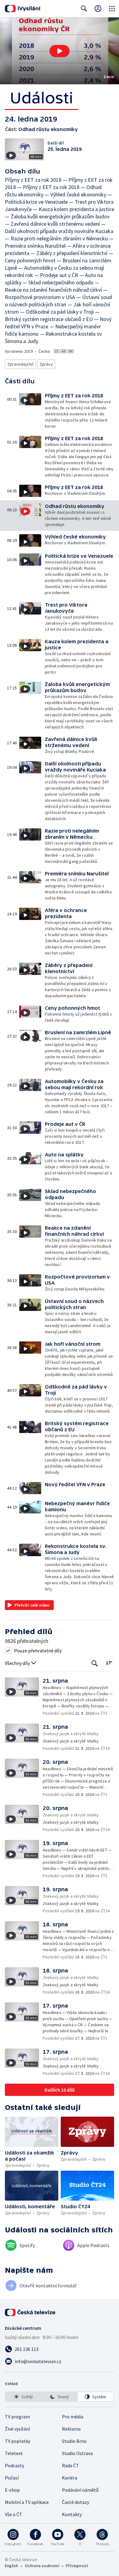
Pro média (73, 2417)
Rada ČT (70, 2465)
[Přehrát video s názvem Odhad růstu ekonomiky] (60, 51)
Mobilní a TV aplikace (27, 2502)
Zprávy (46, 364)
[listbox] (60, 2397)
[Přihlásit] (98, 9)
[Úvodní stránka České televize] (31, 2312)
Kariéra (70, 2478)
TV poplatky (18, 2441)
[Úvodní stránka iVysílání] (23, 9)
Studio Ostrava (77, 2453)
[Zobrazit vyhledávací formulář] (84, 9)
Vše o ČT (14, 2514)
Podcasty (14, 2465)
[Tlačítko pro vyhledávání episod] (95, 1663)
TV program (17, 2417)
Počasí (12, 2478)
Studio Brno (74, 2441)
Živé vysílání (17, 2429)
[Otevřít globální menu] (112, 9)
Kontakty (72, 2514)
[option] (23, 2397)
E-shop (12, 2490)
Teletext (14, 2453)
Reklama (71, 2429)
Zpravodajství (20, 364)
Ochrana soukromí (42, 2566)
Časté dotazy (76, 2502)
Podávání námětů (80, 2490)
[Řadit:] (109, 1663)
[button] (60, 51)
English (11, 2566)
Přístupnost (77, 2566)
